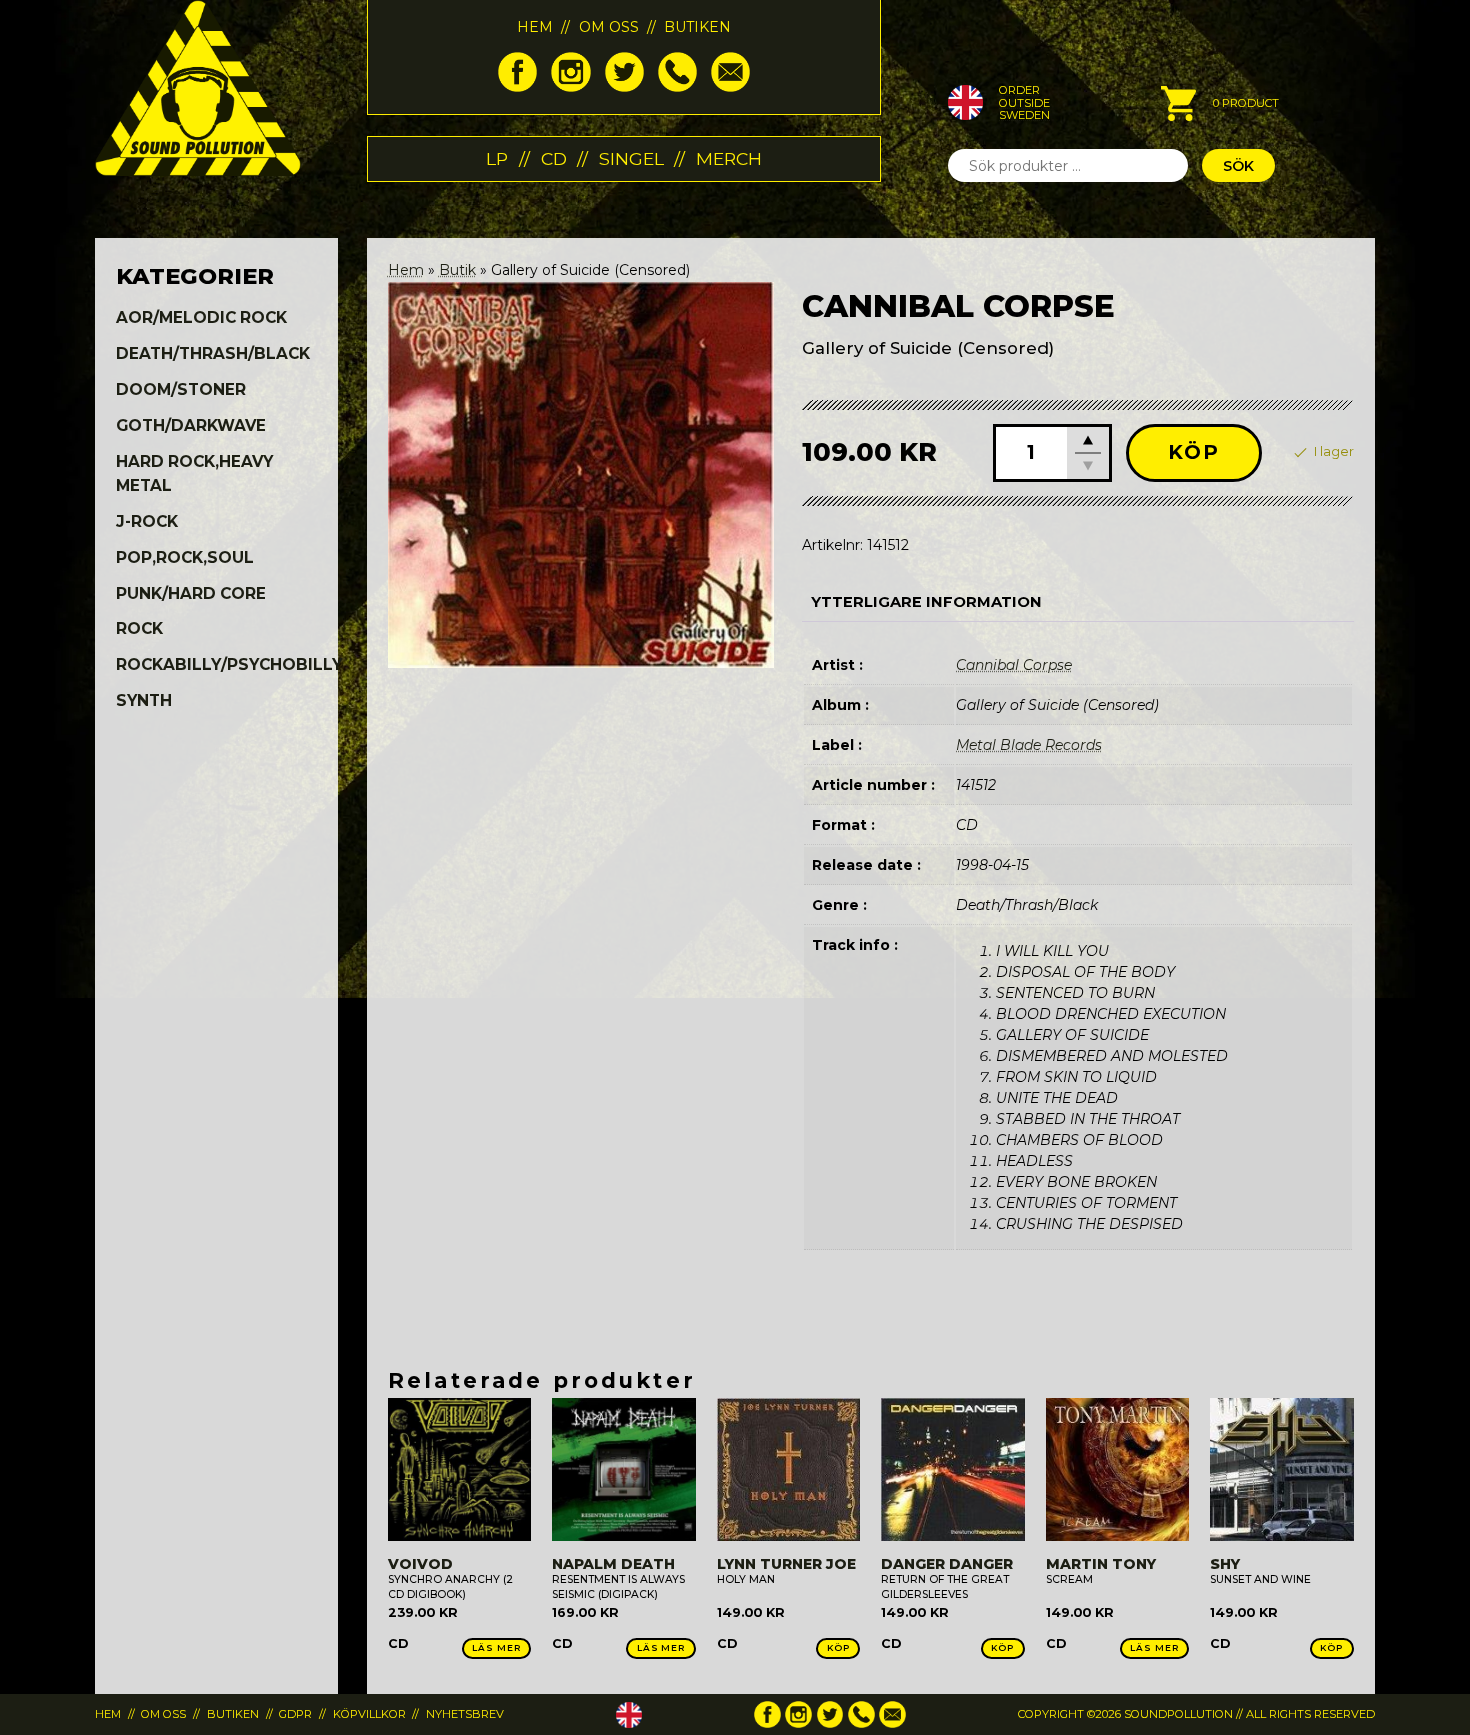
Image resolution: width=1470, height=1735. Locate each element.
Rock (139, 628)
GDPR (295, 1714)
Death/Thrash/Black (213, 353)
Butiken (697, 27)
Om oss (609, 27)
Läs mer (496, 1647)
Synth (144, 700)
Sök (1238, 166)
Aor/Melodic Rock (201, 317)
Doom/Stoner (181, 389)
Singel (631, 158)
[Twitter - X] (624, 87)
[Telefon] (677, 87)
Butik (457, 270)
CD (554, 158)
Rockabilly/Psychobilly (229, 664)
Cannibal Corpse (1014, 665)
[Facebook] (517, 87)
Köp (1194, 452)
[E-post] (730, 87)
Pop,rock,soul (185, 557)
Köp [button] (838, 1647)
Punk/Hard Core (191, 593)
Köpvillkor (369, 1714)
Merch (729, 158)
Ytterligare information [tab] (926, 602)
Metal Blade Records (1029, 745)
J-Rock (147, 521)
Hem (535, 27)
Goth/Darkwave (191, 425)
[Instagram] (570, 87)
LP (497, 158)
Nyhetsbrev (465, 1714)
